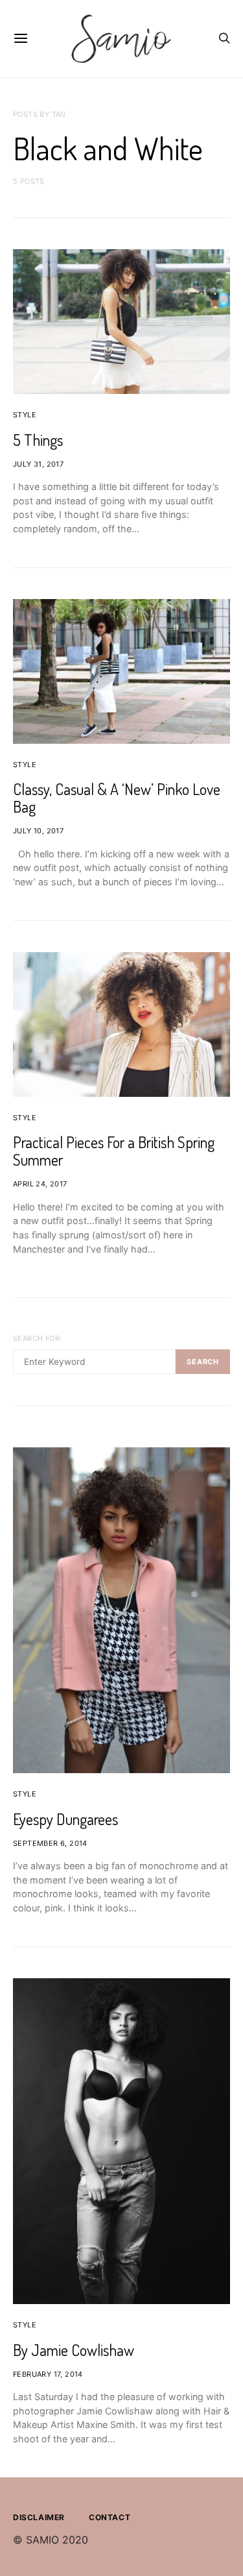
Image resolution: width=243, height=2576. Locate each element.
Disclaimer (39, 2517)
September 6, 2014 (50, 1843)
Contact (110, 2517)
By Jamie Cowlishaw (74, 2350)
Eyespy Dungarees (65, 1819)
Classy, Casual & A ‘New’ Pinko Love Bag (117, 798)
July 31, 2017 (38, 464)
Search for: (37, 1338)
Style (25, 415)
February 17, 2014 (48, 2374)
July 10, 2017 (38, 831)
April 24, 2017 (40, 1184)
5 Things (38, 440)
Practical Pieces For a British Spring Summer (114, 1151)
